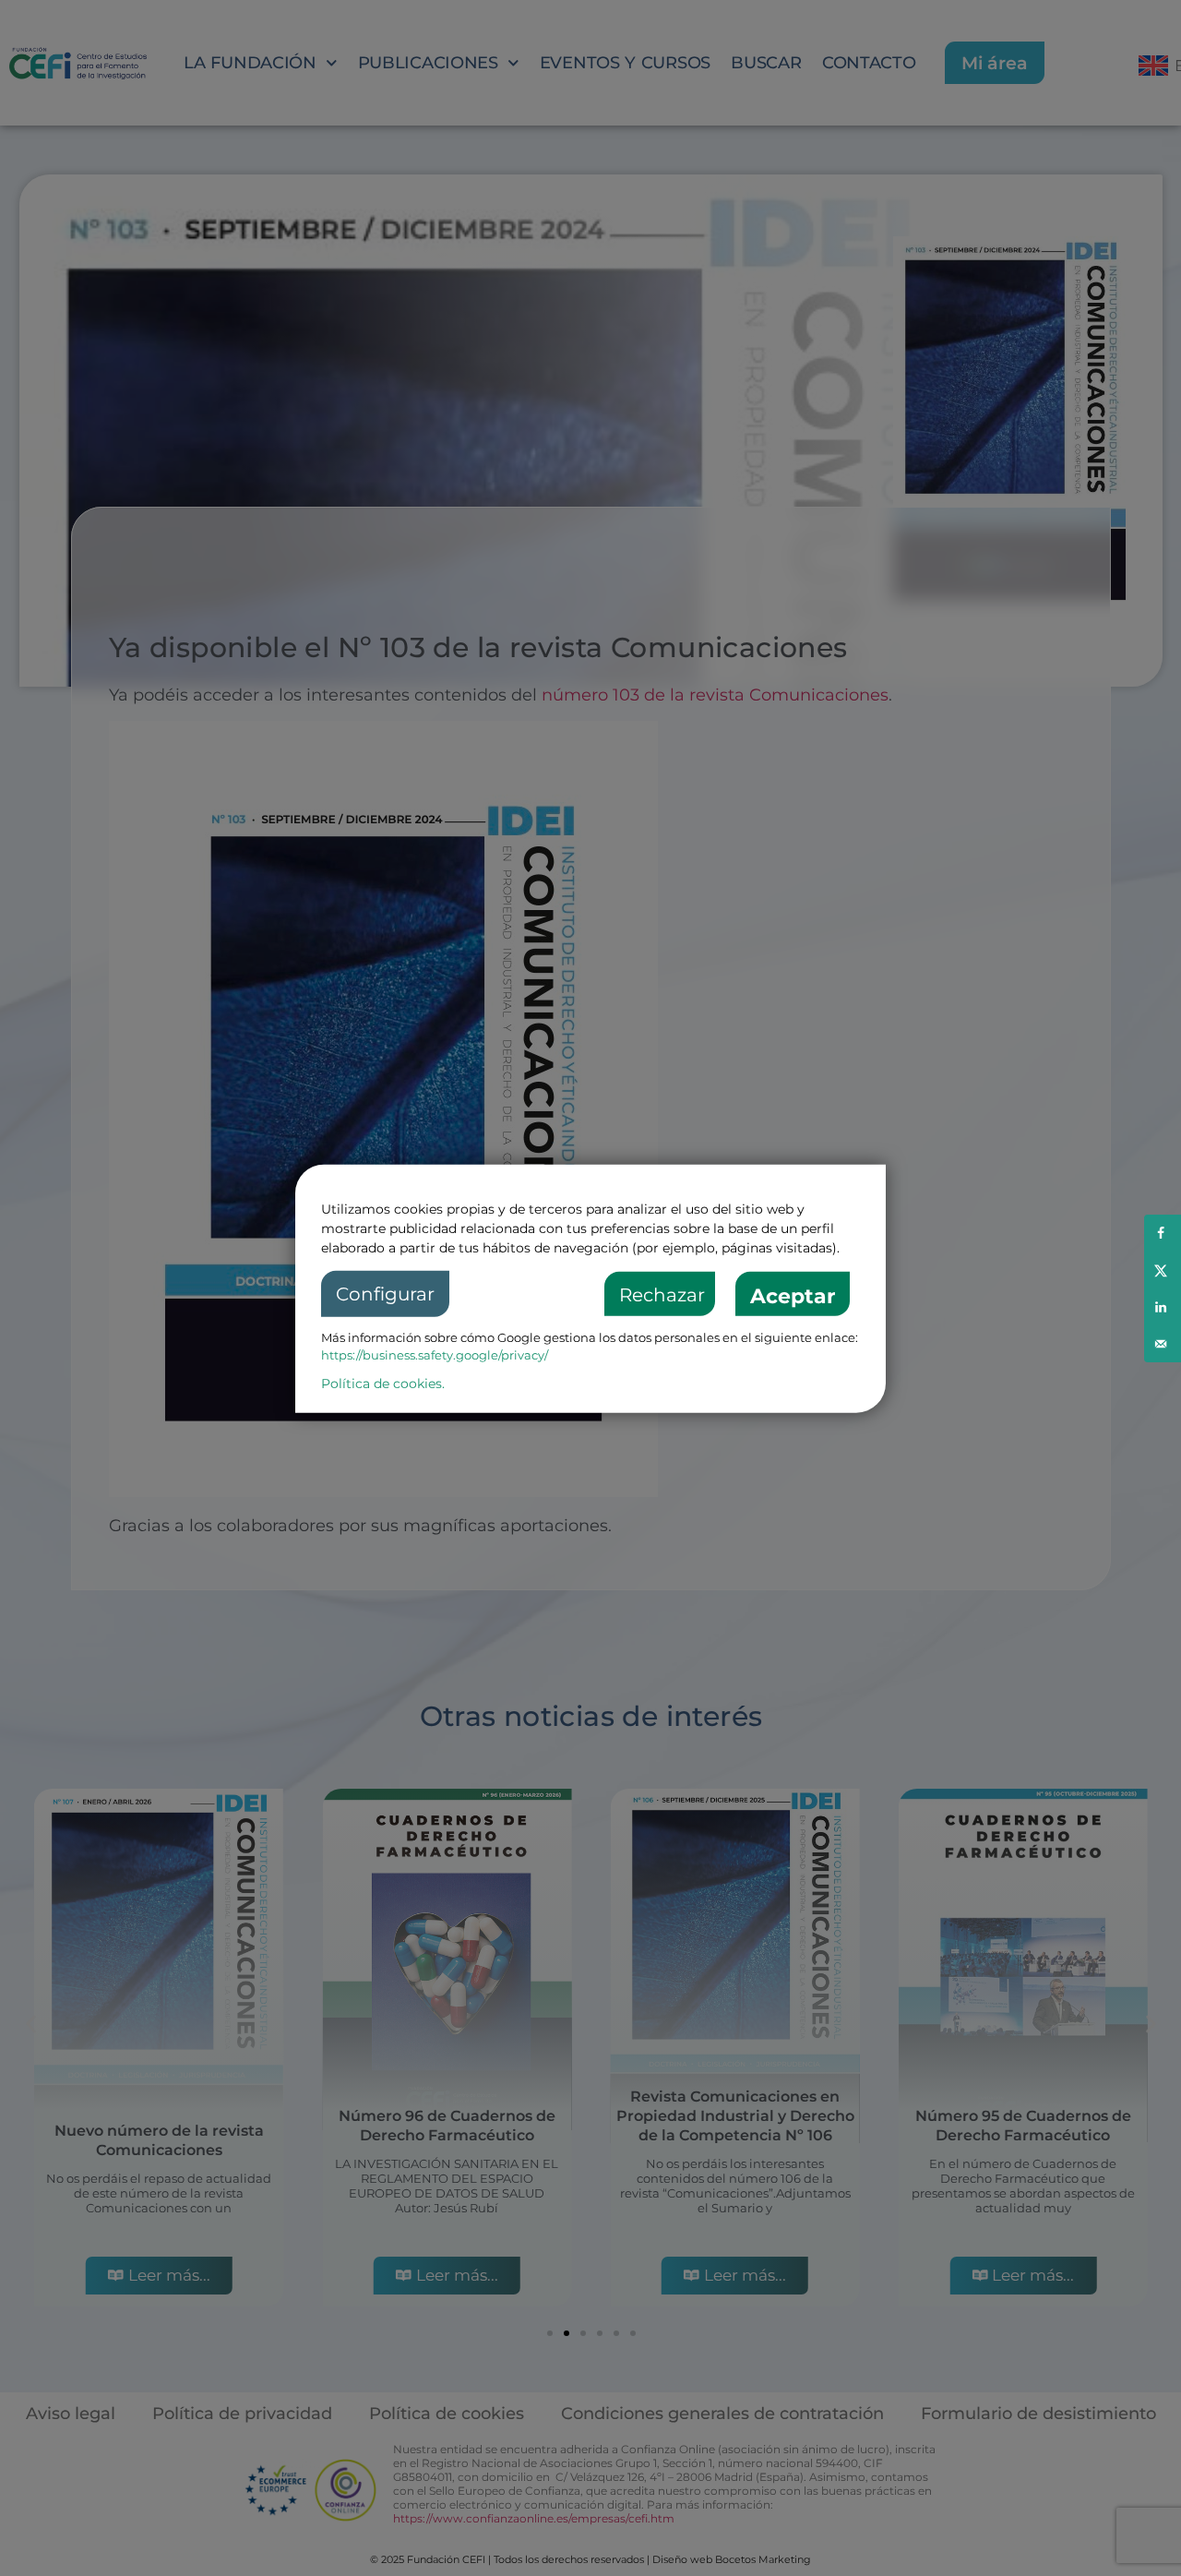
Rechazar (662, 1294)
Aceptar (793, 1295)
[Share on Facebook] (1163, 1233)
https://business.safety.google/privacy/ (435, 1355)
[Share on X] (1163, 1270)
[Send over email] (1163, 1344)
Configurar (385, 1293)
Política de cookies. (383, 1383)
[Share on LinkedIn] (1163, 1307)
